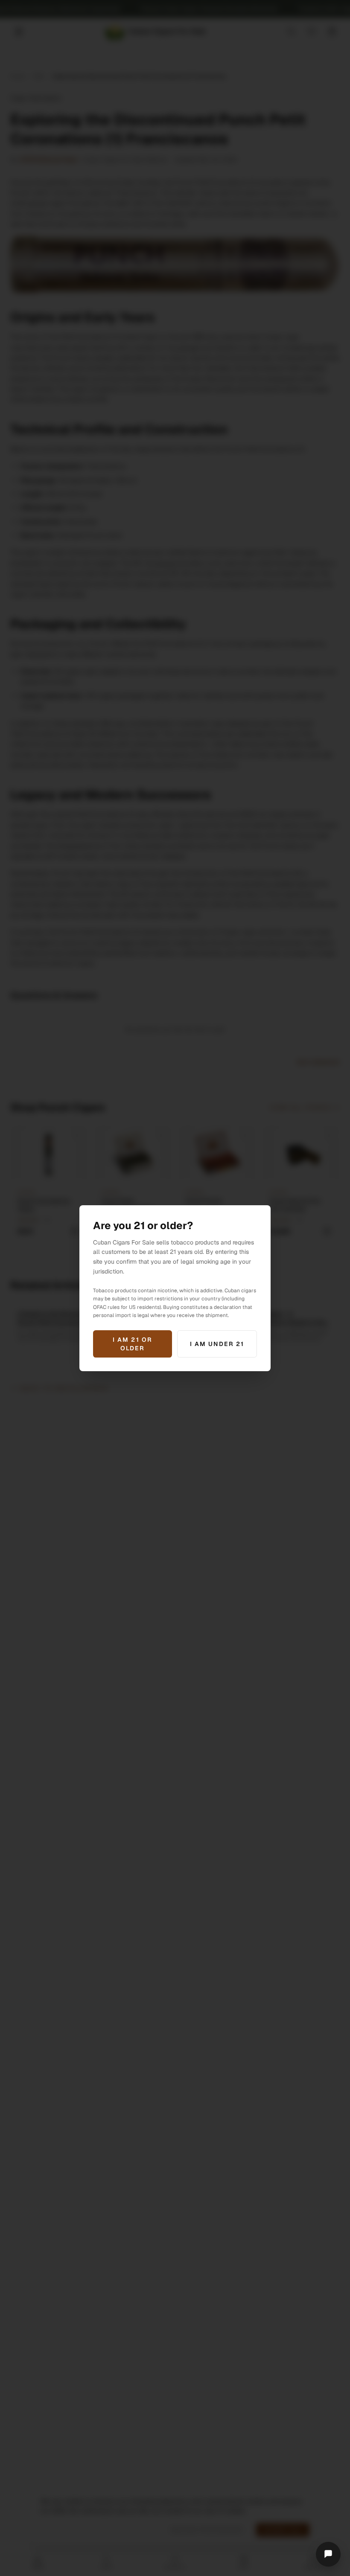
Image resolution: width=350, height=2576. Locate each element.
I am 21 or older (133, 1344)
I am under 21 (217, 1344)
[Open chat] (328, 2554)
